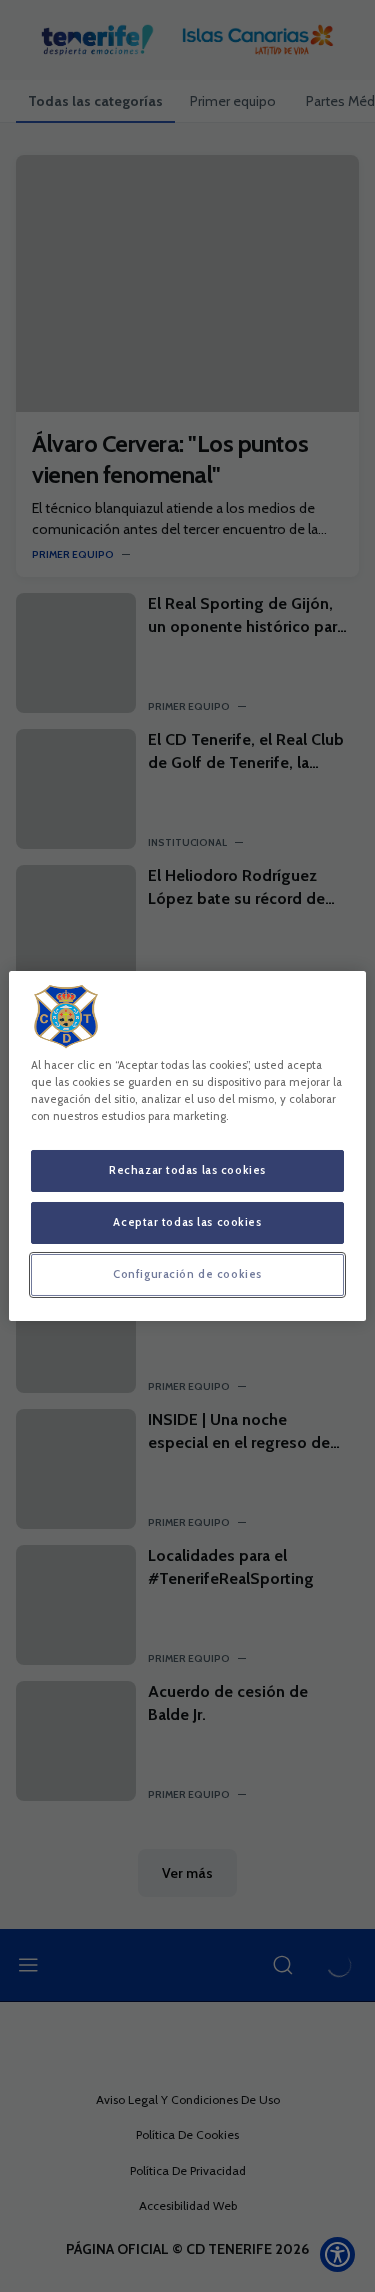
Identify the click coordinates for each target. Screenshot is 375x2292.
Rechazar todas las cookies (187, 1170)
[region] (187, 1146)
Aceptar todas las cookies (187, 1222)
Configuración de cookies (187, 1274)
